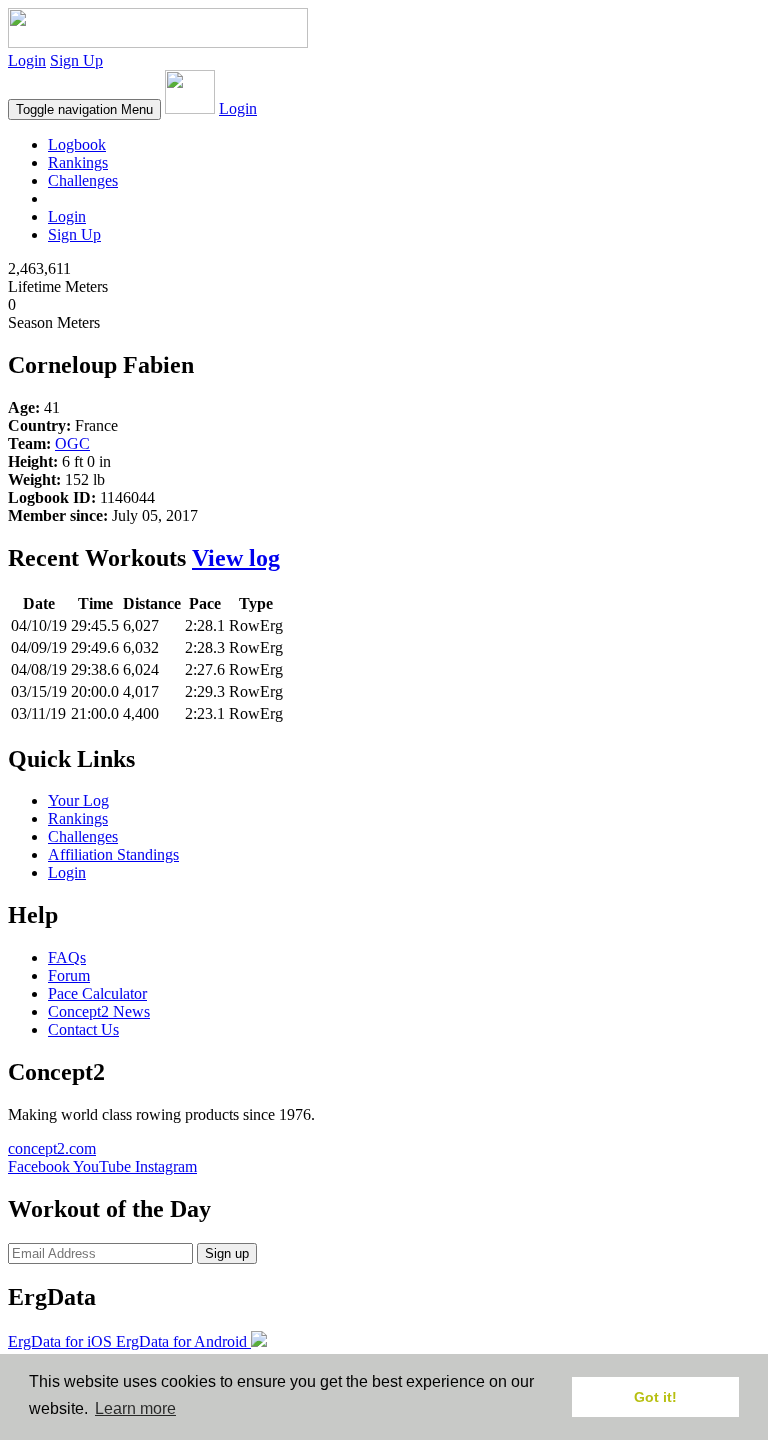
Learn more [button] (135, 1408)
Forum (69, 975)
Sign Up (76, 60)
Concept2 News (99, 1011)
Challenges (83, 180)
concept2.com (52, 1148)
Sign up (227, 1253)
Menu (84, 109)
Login (27, 60)
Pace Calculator (97, 993)
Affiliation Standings (113, 854)
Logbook (77, 144)
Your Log (78, 800)
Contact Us (83, 1029)
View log (236, 558)
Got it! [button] (655, 1397)
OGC (72, 443)
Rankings (78, 162)
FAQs (67, 957)
